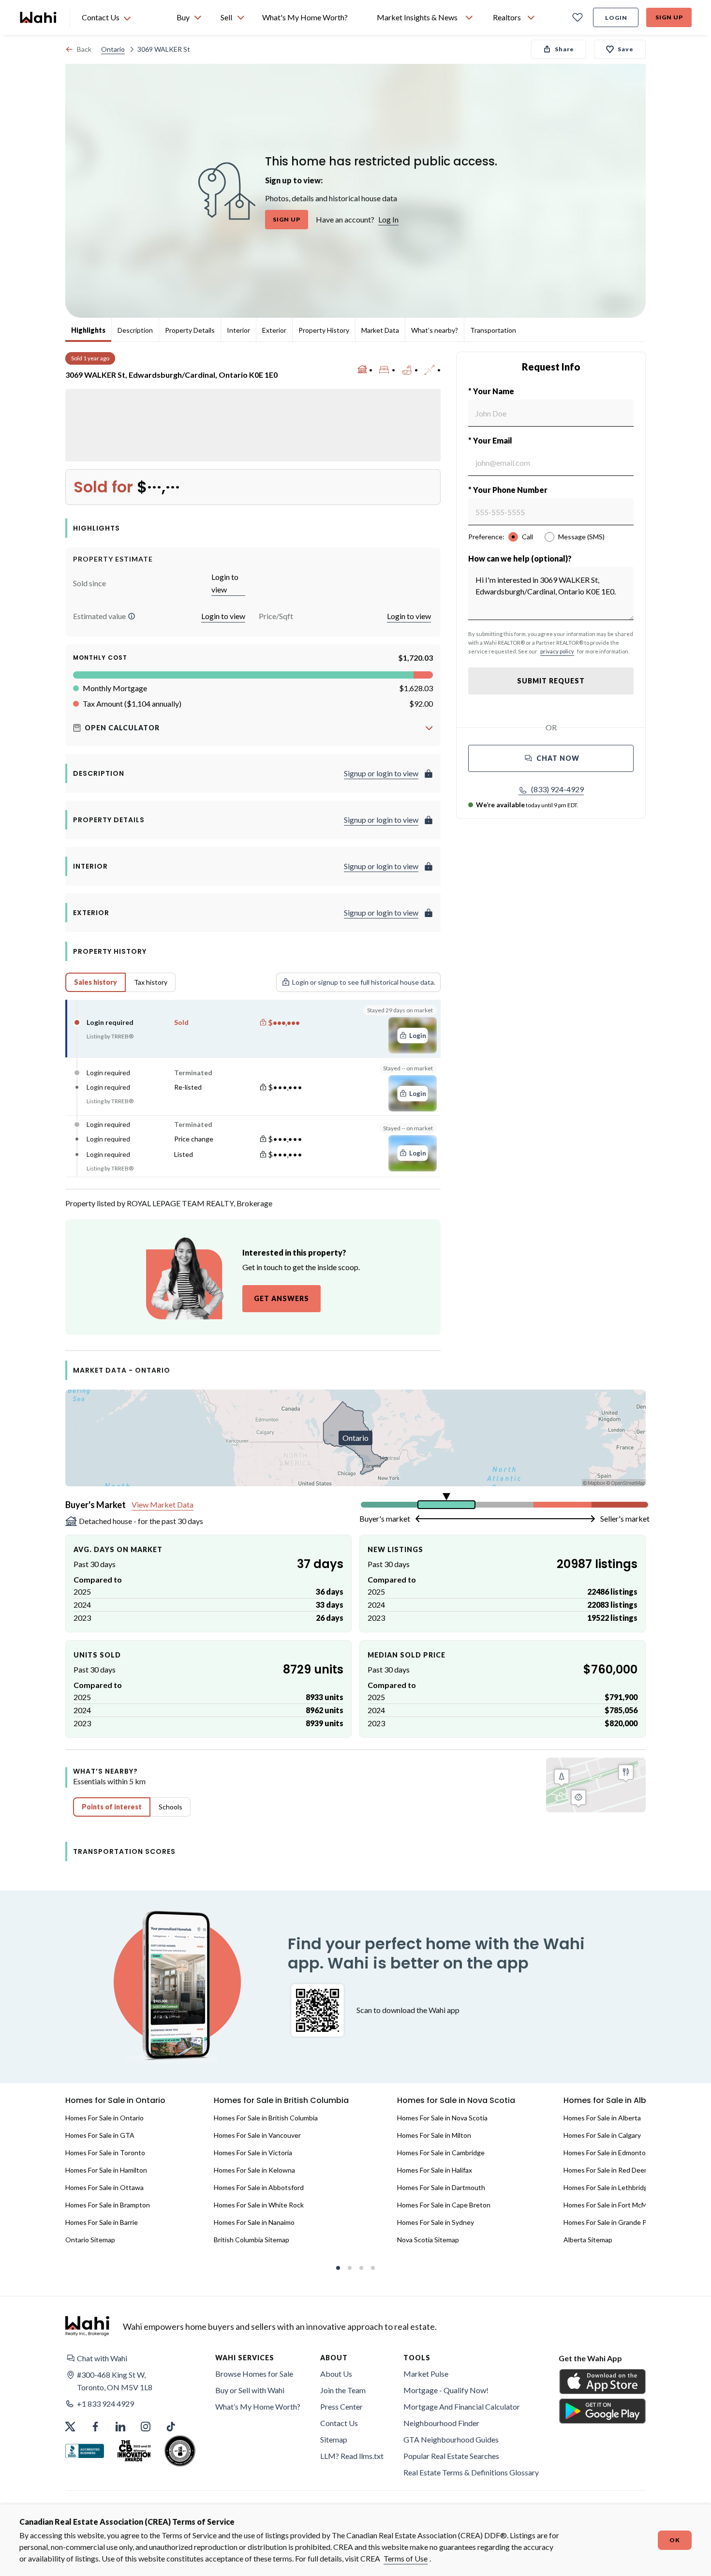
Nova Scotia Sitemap (428, 2240)
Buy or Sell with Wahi (250, 2390)
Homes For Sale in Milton (434, 2135)
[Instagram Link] (146, 2427)
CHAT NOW (558, 758)
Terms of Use (406, 2558)
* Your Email (490, 440)
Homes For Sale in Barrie (102, 2222)
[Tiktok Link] (171, 2427)
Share (564, 49)
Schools (170, 1807)
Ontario (113, 49)
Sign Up (669, 17)
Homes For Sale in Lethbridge (607, 2187)
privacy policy (557, 651)
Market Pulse (426, 2374)
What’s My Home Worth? (258, 2406)
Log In (388, 219)
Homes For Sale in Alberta (602, 2118)
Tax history (151, 982)
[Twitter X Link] (70, 2427)
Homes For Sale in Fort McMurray (613, 2205)
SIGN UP (287, 219)
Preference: (486, 537)
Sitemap (334, 2439)
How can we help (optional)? (520, 558)
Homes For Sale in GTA (100, 2135)
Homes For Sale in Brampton (108, 2205)
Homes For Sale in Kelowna (254, 2170)
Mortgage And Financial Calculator (462, 2406)
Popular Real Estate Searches (451, 2456)
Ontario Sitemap (90, 2240)
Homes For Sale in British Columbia (266, 2118)
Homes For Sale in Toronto (105, 2153)
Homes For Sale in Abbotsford (259, 2187)
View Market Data (163, 1504)
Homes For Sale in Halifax (435, 2170)
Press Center (341, 2406)
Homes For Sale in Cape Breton (444, 2205)
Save (626, 49)
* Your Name (491, 391)
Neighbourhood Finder (441, 2423)
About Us (336, 2374)
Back (84, 49)
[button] (132, 616)
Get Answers (281, 1298)
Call (527, 537)
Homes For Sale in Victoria (253, 2153)
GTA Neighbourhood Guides (451, 2439)
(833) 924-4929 (557, 789)
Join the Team (343, 2390)
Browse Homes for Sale (254, 2374)
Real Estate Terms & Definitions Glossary (471, 2472)
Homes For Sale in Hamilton (106, 2170)
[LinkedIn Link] (120, 2427)
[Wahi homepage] (39, 17)
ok (675, 2540)
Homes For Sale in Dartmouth (441, 2187)
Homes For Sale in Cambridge (441, 2153)
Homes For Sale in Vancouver (257, 2135)
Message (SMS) (581, 537)
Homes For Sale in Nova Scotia (442, 2118)
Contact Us (339, 2423)
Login (616, 18)
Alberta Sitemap (588, 2240)
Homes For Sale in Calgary (602, 2135)
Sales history (96, 982)
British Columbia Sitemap (252, 2240)
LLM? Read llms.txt (352, 2456)
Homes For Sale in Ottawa (104, 2187)
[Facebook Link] (95, 2427)
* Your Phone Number (508, 490)
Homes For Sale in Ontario (104, 2118)
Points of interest (112, 1807)
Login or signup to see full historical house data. (364, 982)
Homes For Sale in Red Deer (605, 2170)
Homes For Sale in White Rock (259, 2205)
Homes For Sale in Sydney (436, 2222)
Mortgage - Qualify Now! (446, 2390)
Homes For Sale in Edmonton (607, 2153)
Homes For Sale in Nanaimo (254, 2222)
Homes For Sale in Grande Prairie (613, 2222)
